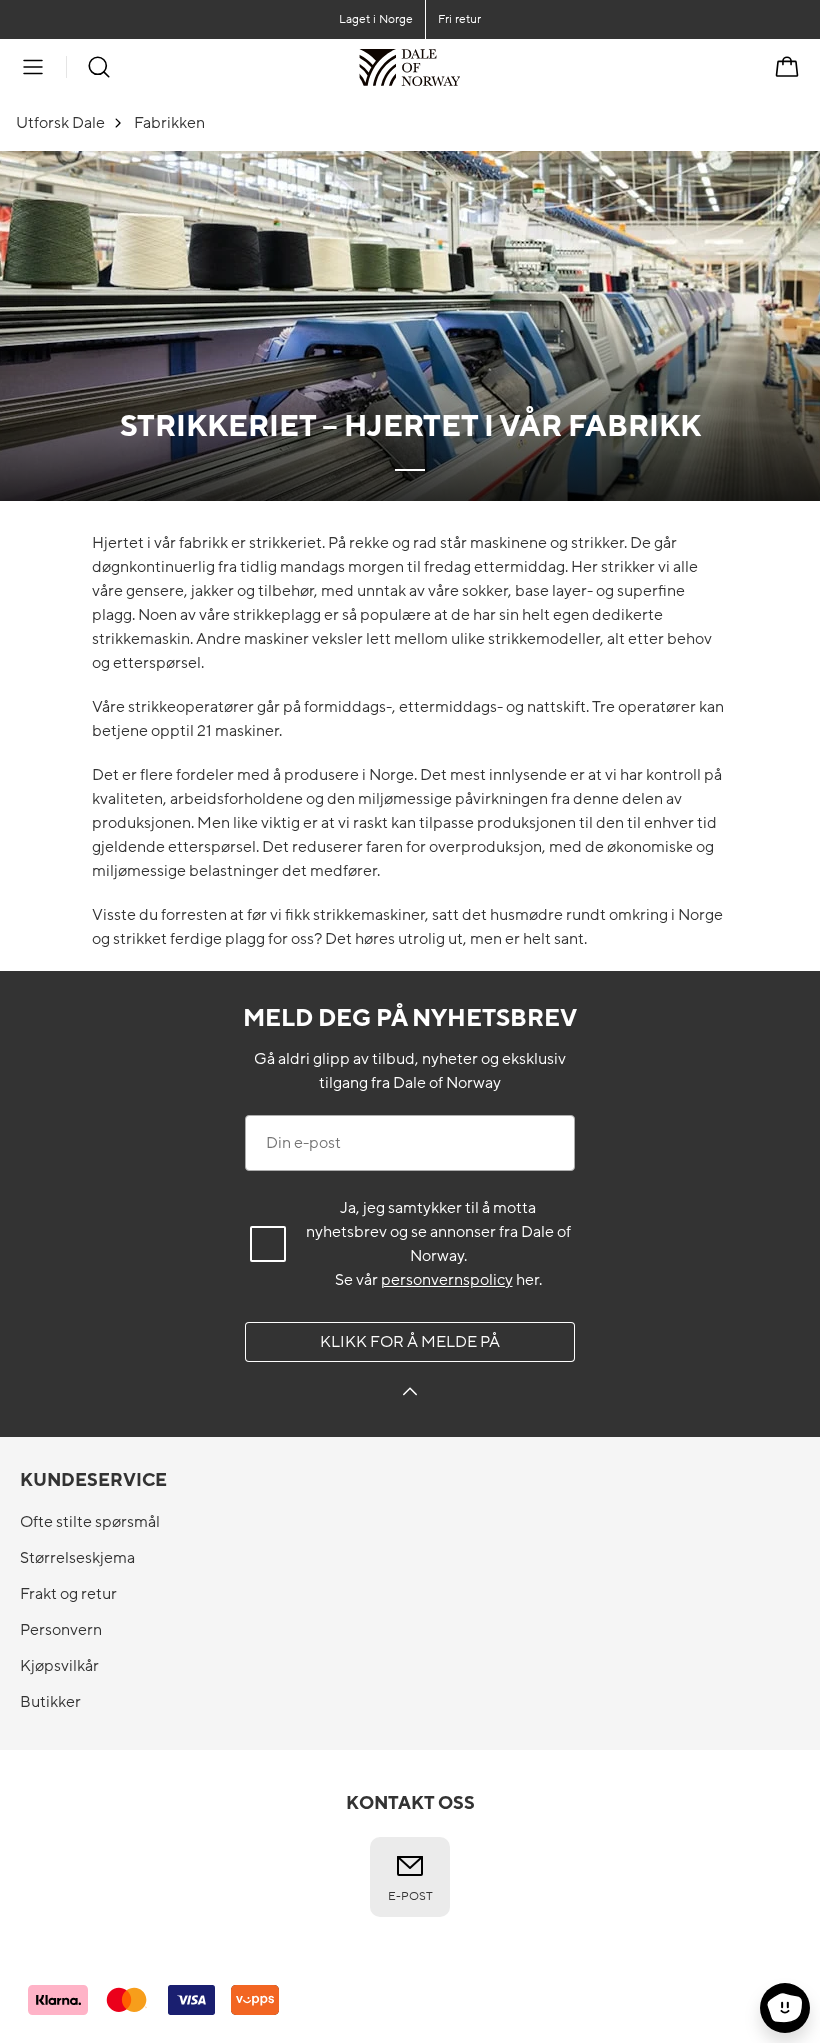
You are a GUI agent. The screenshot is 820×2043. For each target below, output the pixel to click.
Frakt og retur (68, 1594)
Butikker (50, 1702)
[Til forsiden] (460, 67)
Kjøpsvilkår (59, 1666)
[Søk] (99, 67)
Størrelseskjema (77, 1558)
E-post (410, 1896)
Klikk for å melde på (410, 1342)
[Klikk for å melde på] (410, 1394)
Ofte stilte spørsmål (90, 1522)
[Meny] (33, 67)
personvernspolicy (447, 1280)
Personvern (61, 1630)
